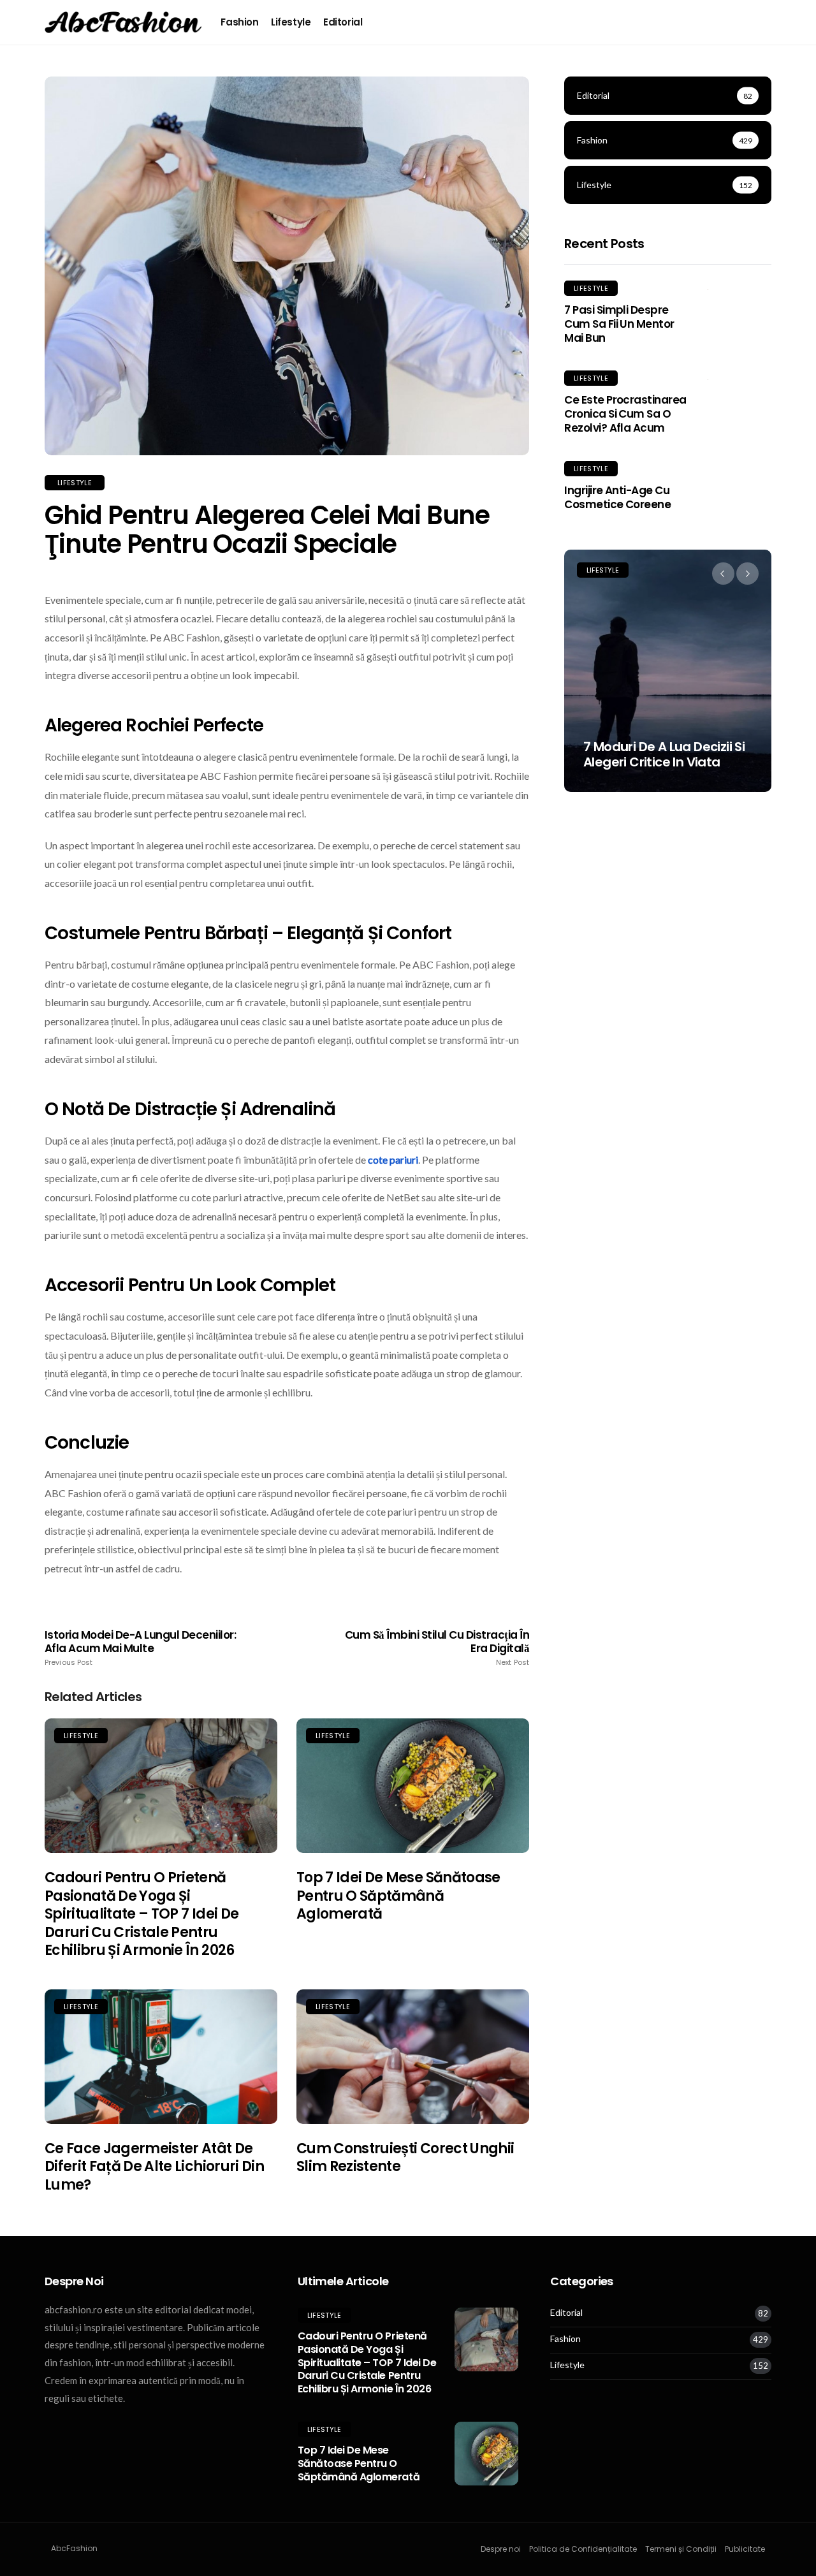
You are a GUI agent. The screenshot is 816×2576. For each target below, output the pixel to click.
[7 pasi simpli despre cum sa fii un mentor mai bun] (739, 289)
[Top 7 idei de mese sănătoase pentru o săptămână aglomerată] (413, 1786)
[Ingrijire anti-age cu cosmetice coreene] (739, 469)
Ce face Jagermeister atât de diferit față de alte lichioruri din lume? (154, 2167)
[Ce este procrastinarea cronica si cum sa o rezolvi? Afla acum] (739, 379)
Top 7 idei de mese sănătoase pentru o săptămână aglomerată (398, 1896)
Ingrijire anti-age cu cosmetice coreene (617, 497)
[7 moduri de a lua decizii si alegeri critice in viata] (668, 671)
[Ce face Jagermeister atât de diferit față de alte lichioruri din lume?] (161, 2057)
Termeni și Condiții (681, 2549)
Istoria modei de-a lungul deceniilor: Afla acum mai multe (140, 1648)
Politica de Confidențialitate (583, 2549)
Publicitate (745, 2549)
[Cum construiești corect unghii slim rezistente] (413, 2057)
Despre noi (501, 2549)
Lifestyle (291, 22)
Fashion (239, 22)
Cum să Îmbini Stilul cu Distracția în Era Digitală (437, 1648)
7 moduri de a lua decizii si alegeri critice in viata (664, 754)
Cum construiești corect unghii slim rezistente (405, 2158)
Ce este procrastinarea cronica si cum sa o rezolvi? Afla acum (625, 414)
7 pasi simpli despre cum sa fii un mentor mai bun (619, 324)
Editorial (343, 22)
